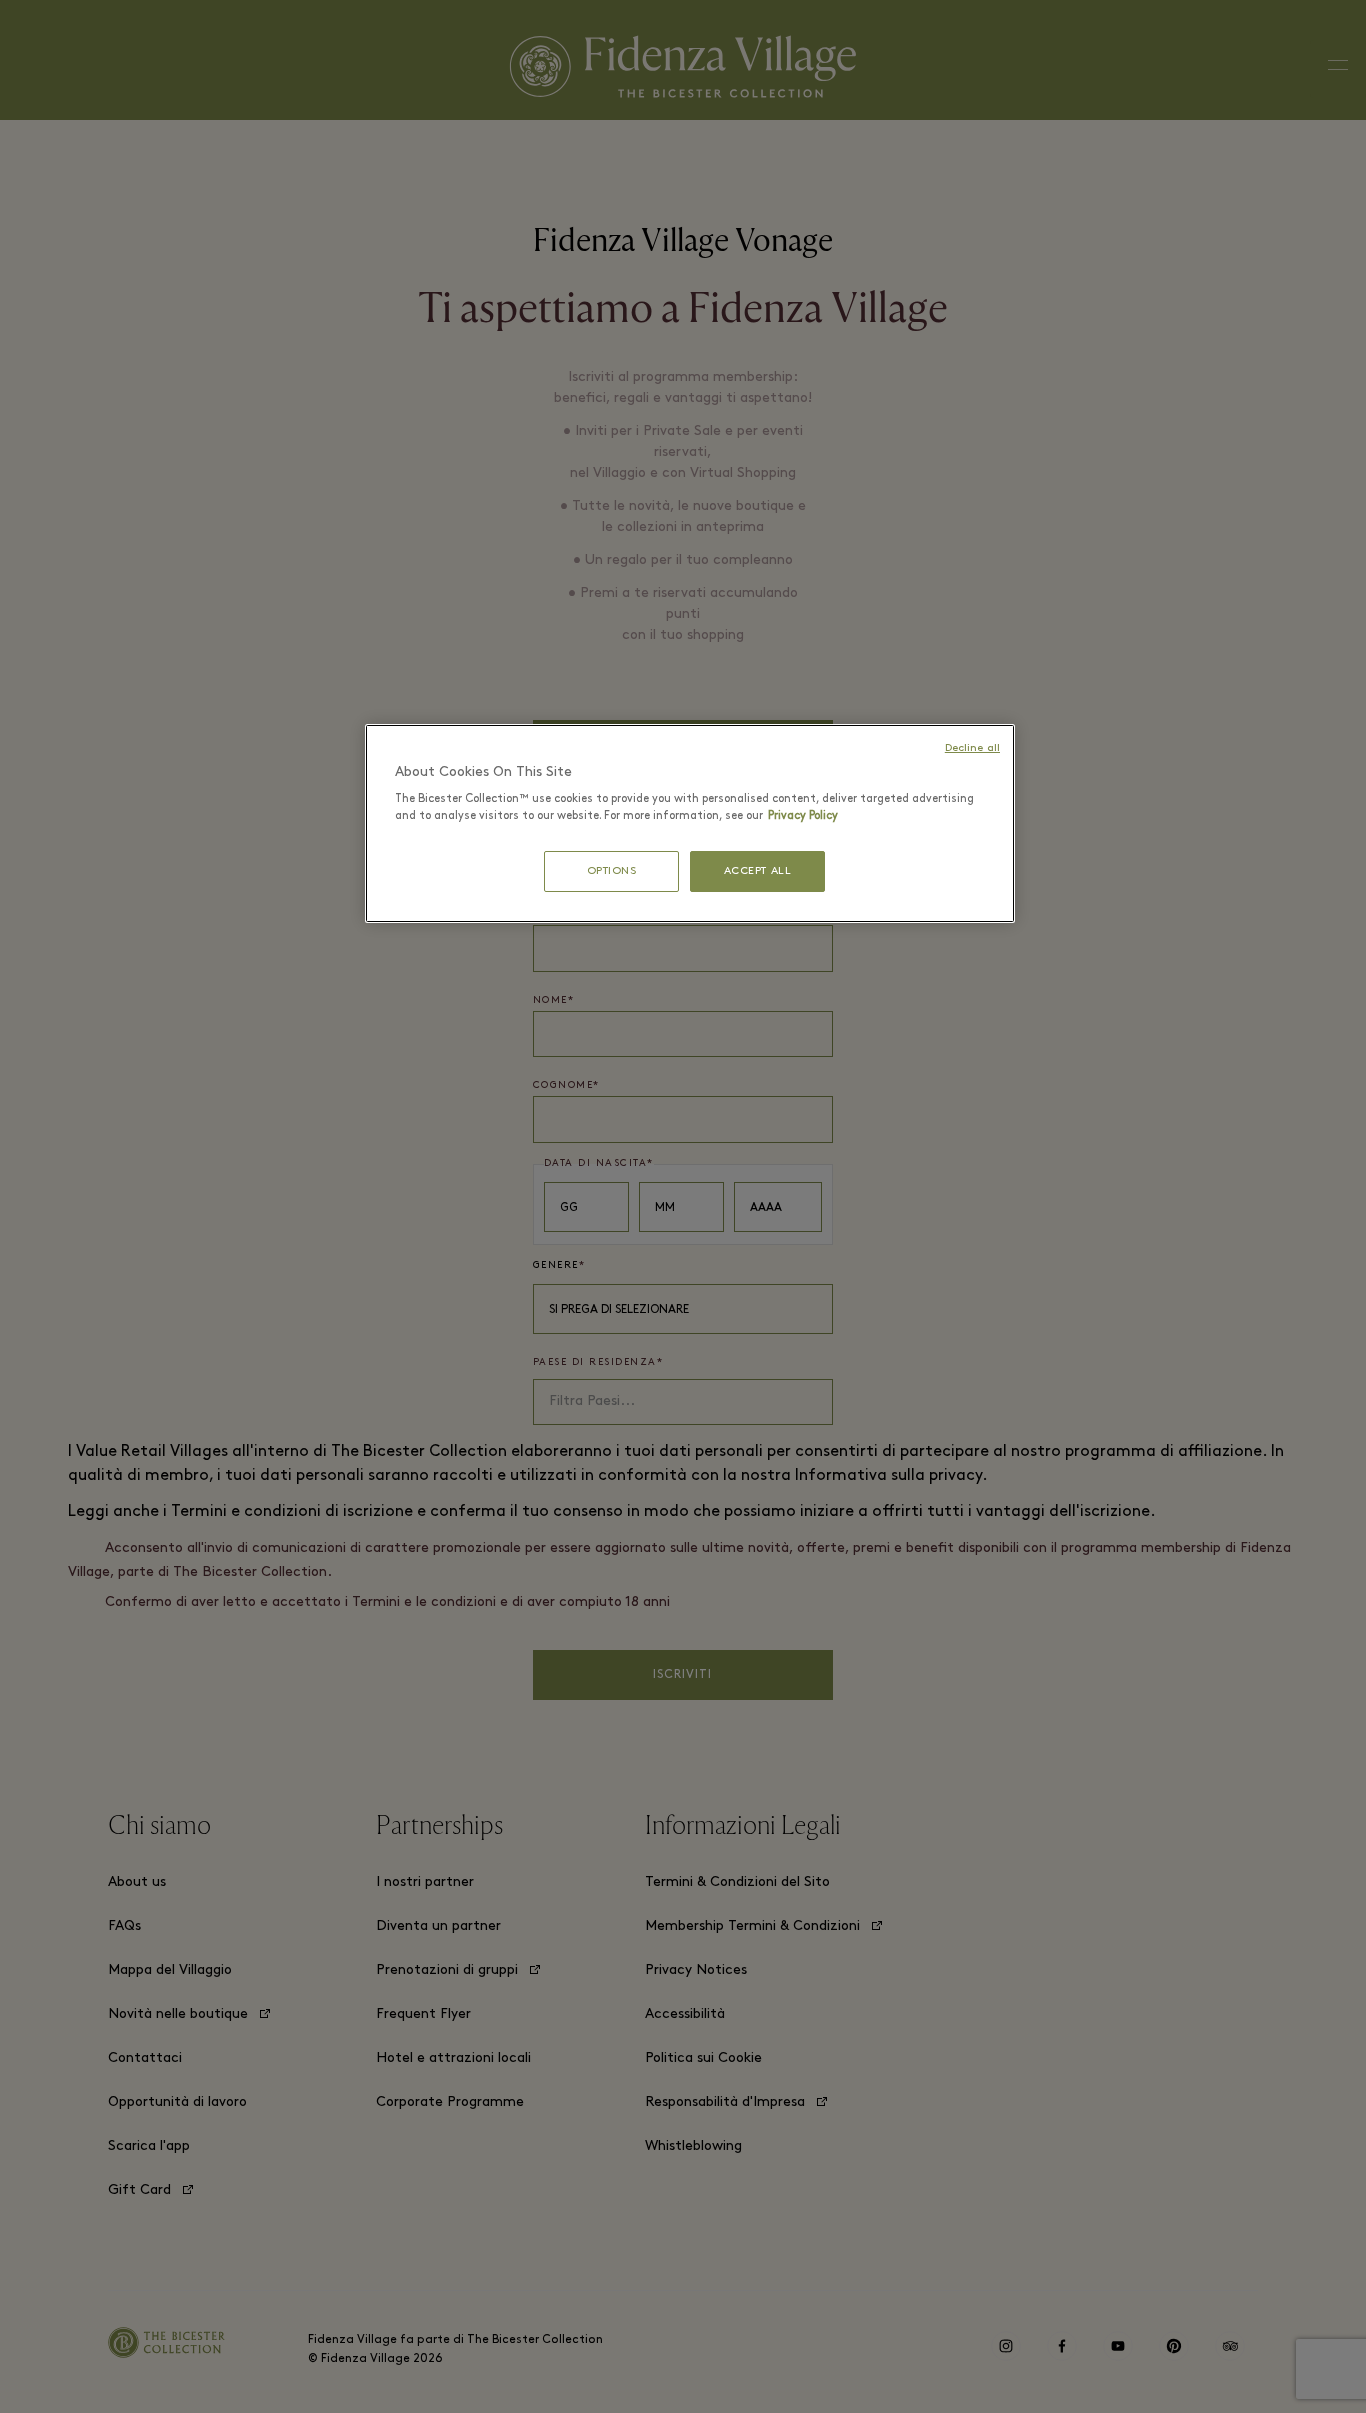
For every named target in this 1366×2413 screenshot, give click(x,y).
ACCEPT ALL (758, 871)
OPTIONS (612, 871)
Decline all (972, 748)
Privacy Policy (803, 816)
